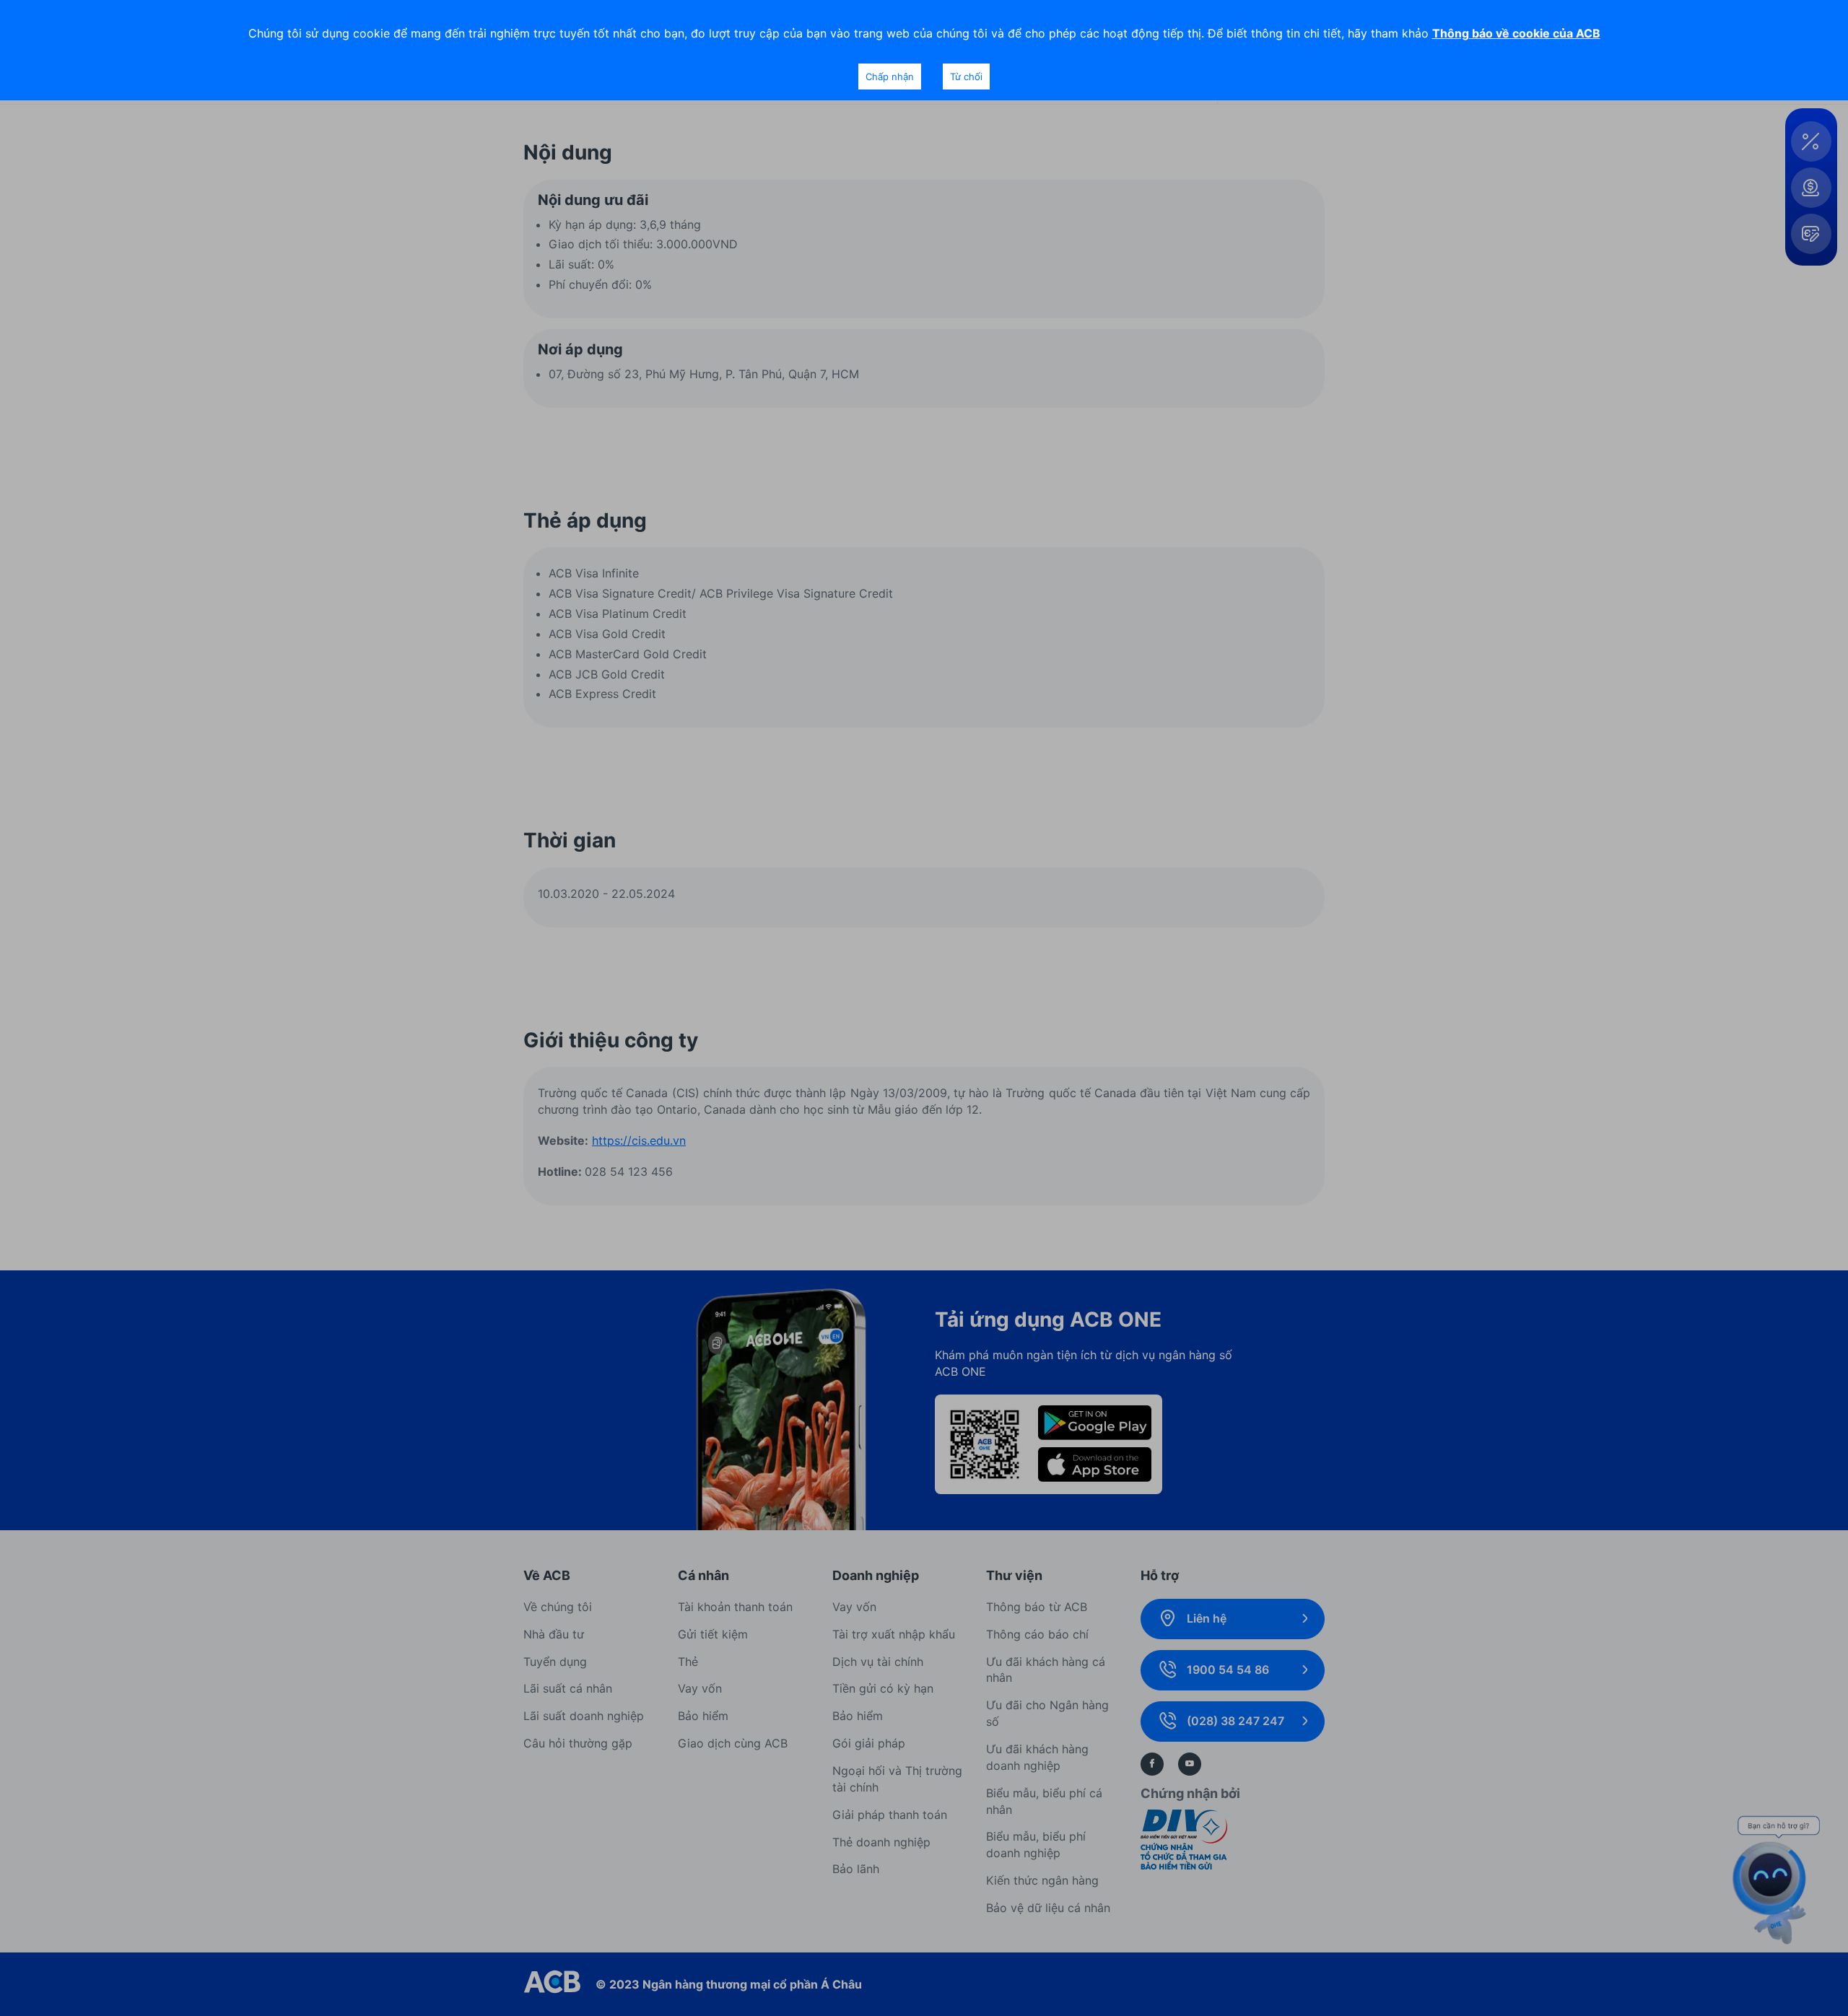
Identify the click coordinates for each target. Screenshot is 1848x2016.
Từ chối (966, 77)
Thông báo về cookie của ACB (1516, 33)
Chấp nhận (890, 77)
